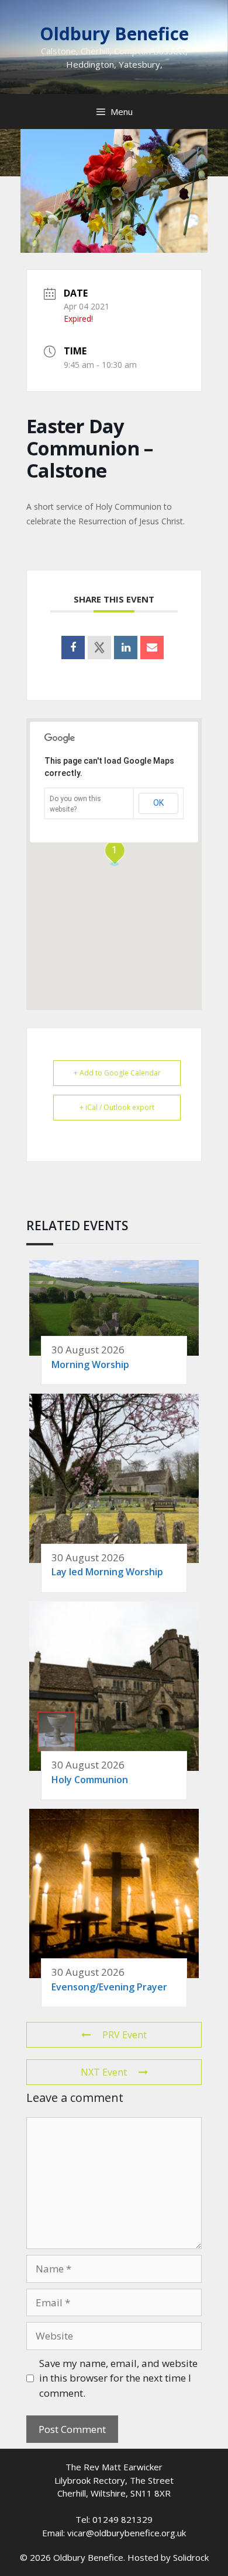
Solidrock (191, 2557)
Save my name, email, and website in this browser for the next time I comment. (118, 2378)
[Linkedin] (126, 648)
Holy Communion (90, 1780)
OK (158, 803)
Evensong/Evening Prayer (109, 1987)
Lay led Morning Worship (107, 1572)
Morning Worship (90, 1364)
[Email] (152, 648)
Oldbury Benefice (114, 34)
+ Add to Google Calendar (117, 1073)
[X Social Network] (99, 648)
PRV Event (125, 2035)
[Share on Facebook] (73, 648)
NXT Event (104, 2072)
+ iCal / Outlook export (117, 1107)
